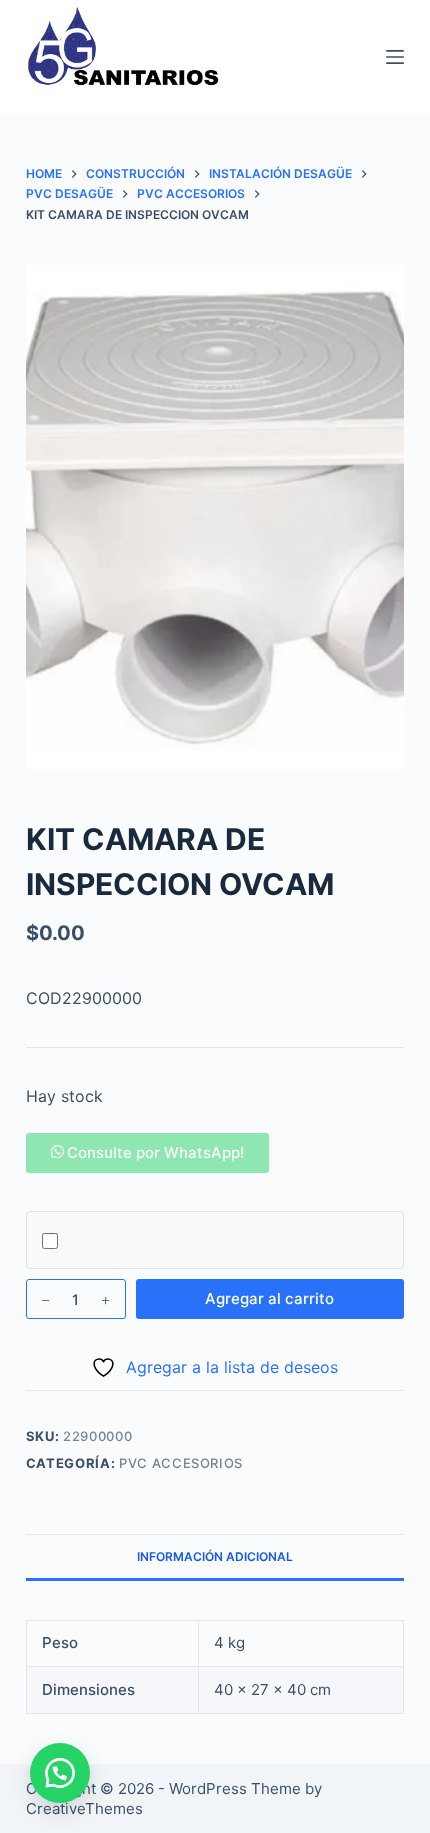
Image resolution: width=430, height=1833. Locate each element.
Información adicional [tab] (215, 1556)
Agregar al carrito (269, 1298)
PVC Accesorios (181, 1463)
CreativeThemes (84, 1808)
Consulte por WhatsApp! (155, 1152)
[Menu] (395, 57)
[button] (148, 1152)
